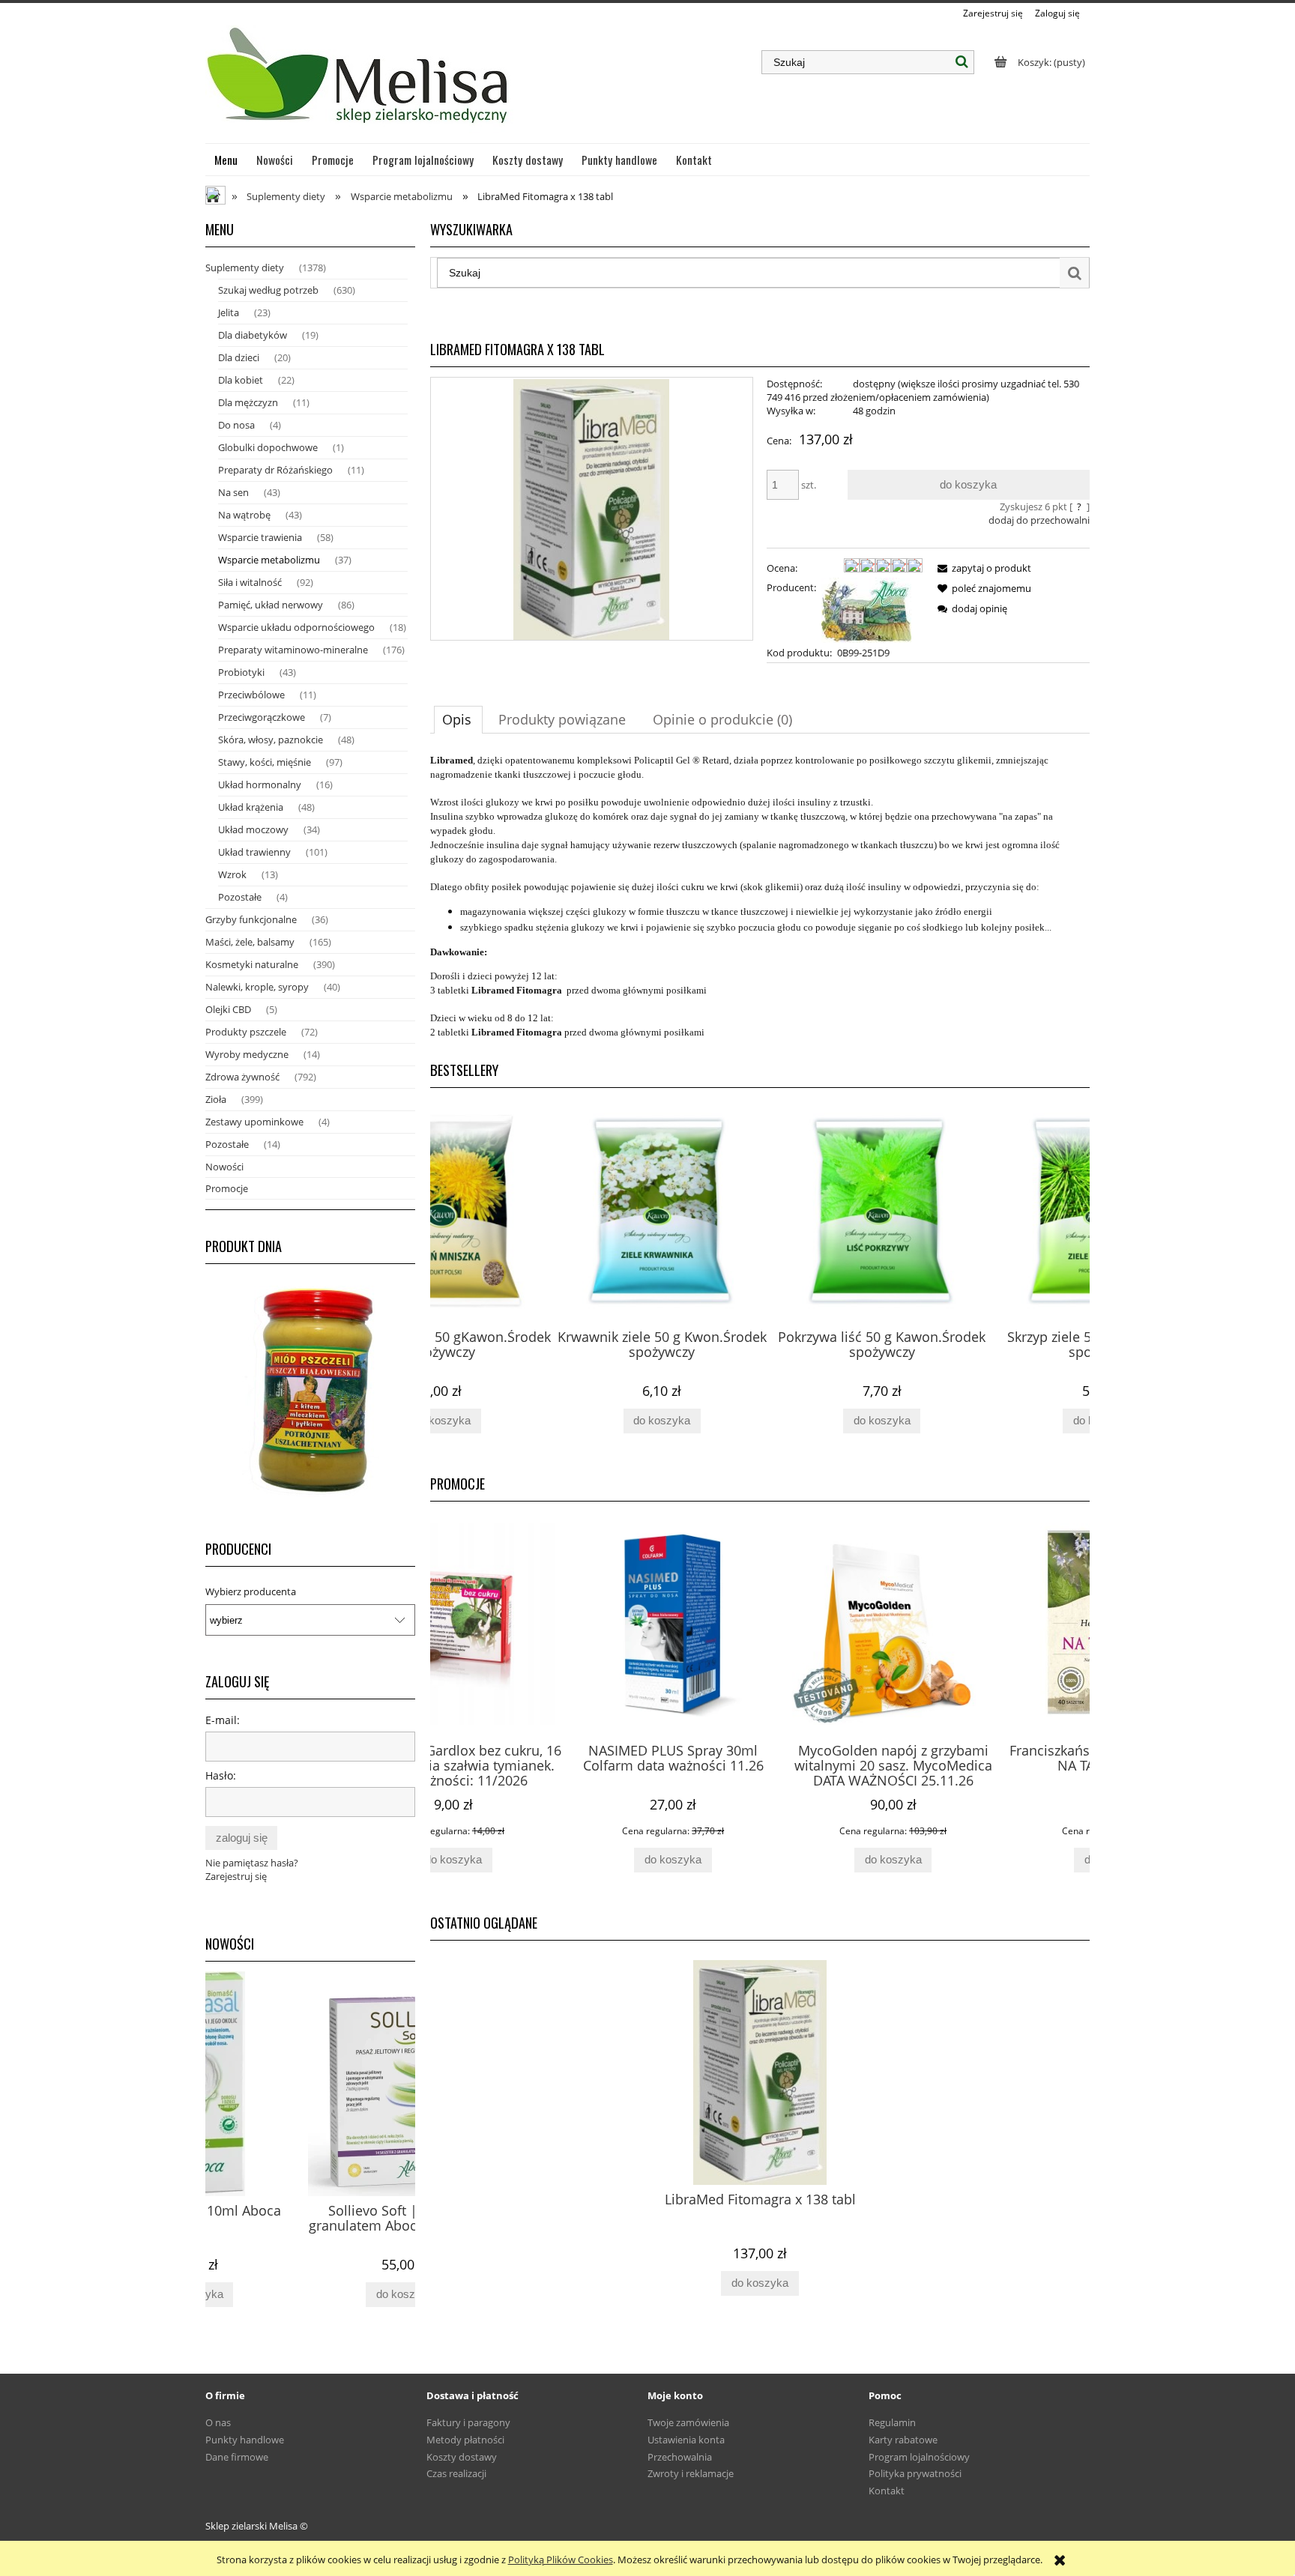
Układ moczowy (253, 829)
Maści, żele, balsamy (250, 942)
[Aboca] (866, 608)
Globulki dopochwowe (268, 447)
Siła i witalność (250, 582)
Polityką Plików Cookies (561, 2560)
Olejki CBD (228, 1009)
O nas (218, 2422)
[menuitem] (226, 160)
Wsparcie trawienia (260, 537)
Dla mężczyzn (248, 402)
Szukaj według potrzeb (268, 290)
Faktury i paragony (468, 2422)
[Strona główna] (359, 82)
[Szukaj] (962, 62)
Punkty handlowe (245, 2440)
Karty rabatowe (903, 2440)
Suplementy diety (245, 267)
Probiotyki (241, 672)
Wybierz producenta (251, 1591)
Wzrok (232, 874)
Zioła (216, 1099)
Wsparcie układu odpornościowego (296, 627)
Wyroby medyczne (247, 1054)
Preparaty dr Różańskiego (275, 470)
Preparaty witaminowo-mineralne (293, 650)
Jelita (229, 312)
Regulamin (892, 2422)
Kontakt (887, 2491)
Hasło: (221, 1775)
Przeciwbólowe (251, 695)
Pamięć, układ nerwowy (271, 605)
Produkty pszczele (246, 1032)
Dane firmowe (237, 2457)
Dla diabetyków (253, 335)
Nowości (224, 1167)
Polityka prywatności (915, 2473)
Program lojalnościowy (919, 2457)
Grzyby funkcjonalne (251, 919)
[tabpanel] (760, 896)
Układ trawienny (254, 852)
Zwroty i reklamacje (691, 2473)
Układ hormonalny (260, 784)
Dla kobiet (241, 380)
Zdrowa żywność (242, 1077)
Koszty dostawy (462, 2457)
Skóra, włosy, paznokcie (271, 740)
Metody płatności (465, 2440)
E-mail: (223, 1720)
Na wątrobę (244, 515)
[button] (982, 568)
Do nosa (236, 425)
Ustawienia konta (686, 2440)
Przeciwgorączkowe (262, 717)
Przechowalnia (680, 2457)
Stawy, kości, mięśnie (265, 762)
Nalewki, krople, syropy (257, 987)
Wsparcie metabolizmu (269, 560)
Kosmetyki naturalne (252, 964)
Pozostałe (240, 897)
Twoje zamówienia (688, 2422)
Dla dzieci (239, 357)
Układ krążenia (251, 807)
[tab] (458, 719)
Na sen (233, 492)
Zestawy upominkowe (254, 1122)
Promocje (227, 1188)
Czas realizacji (456, 2473)
